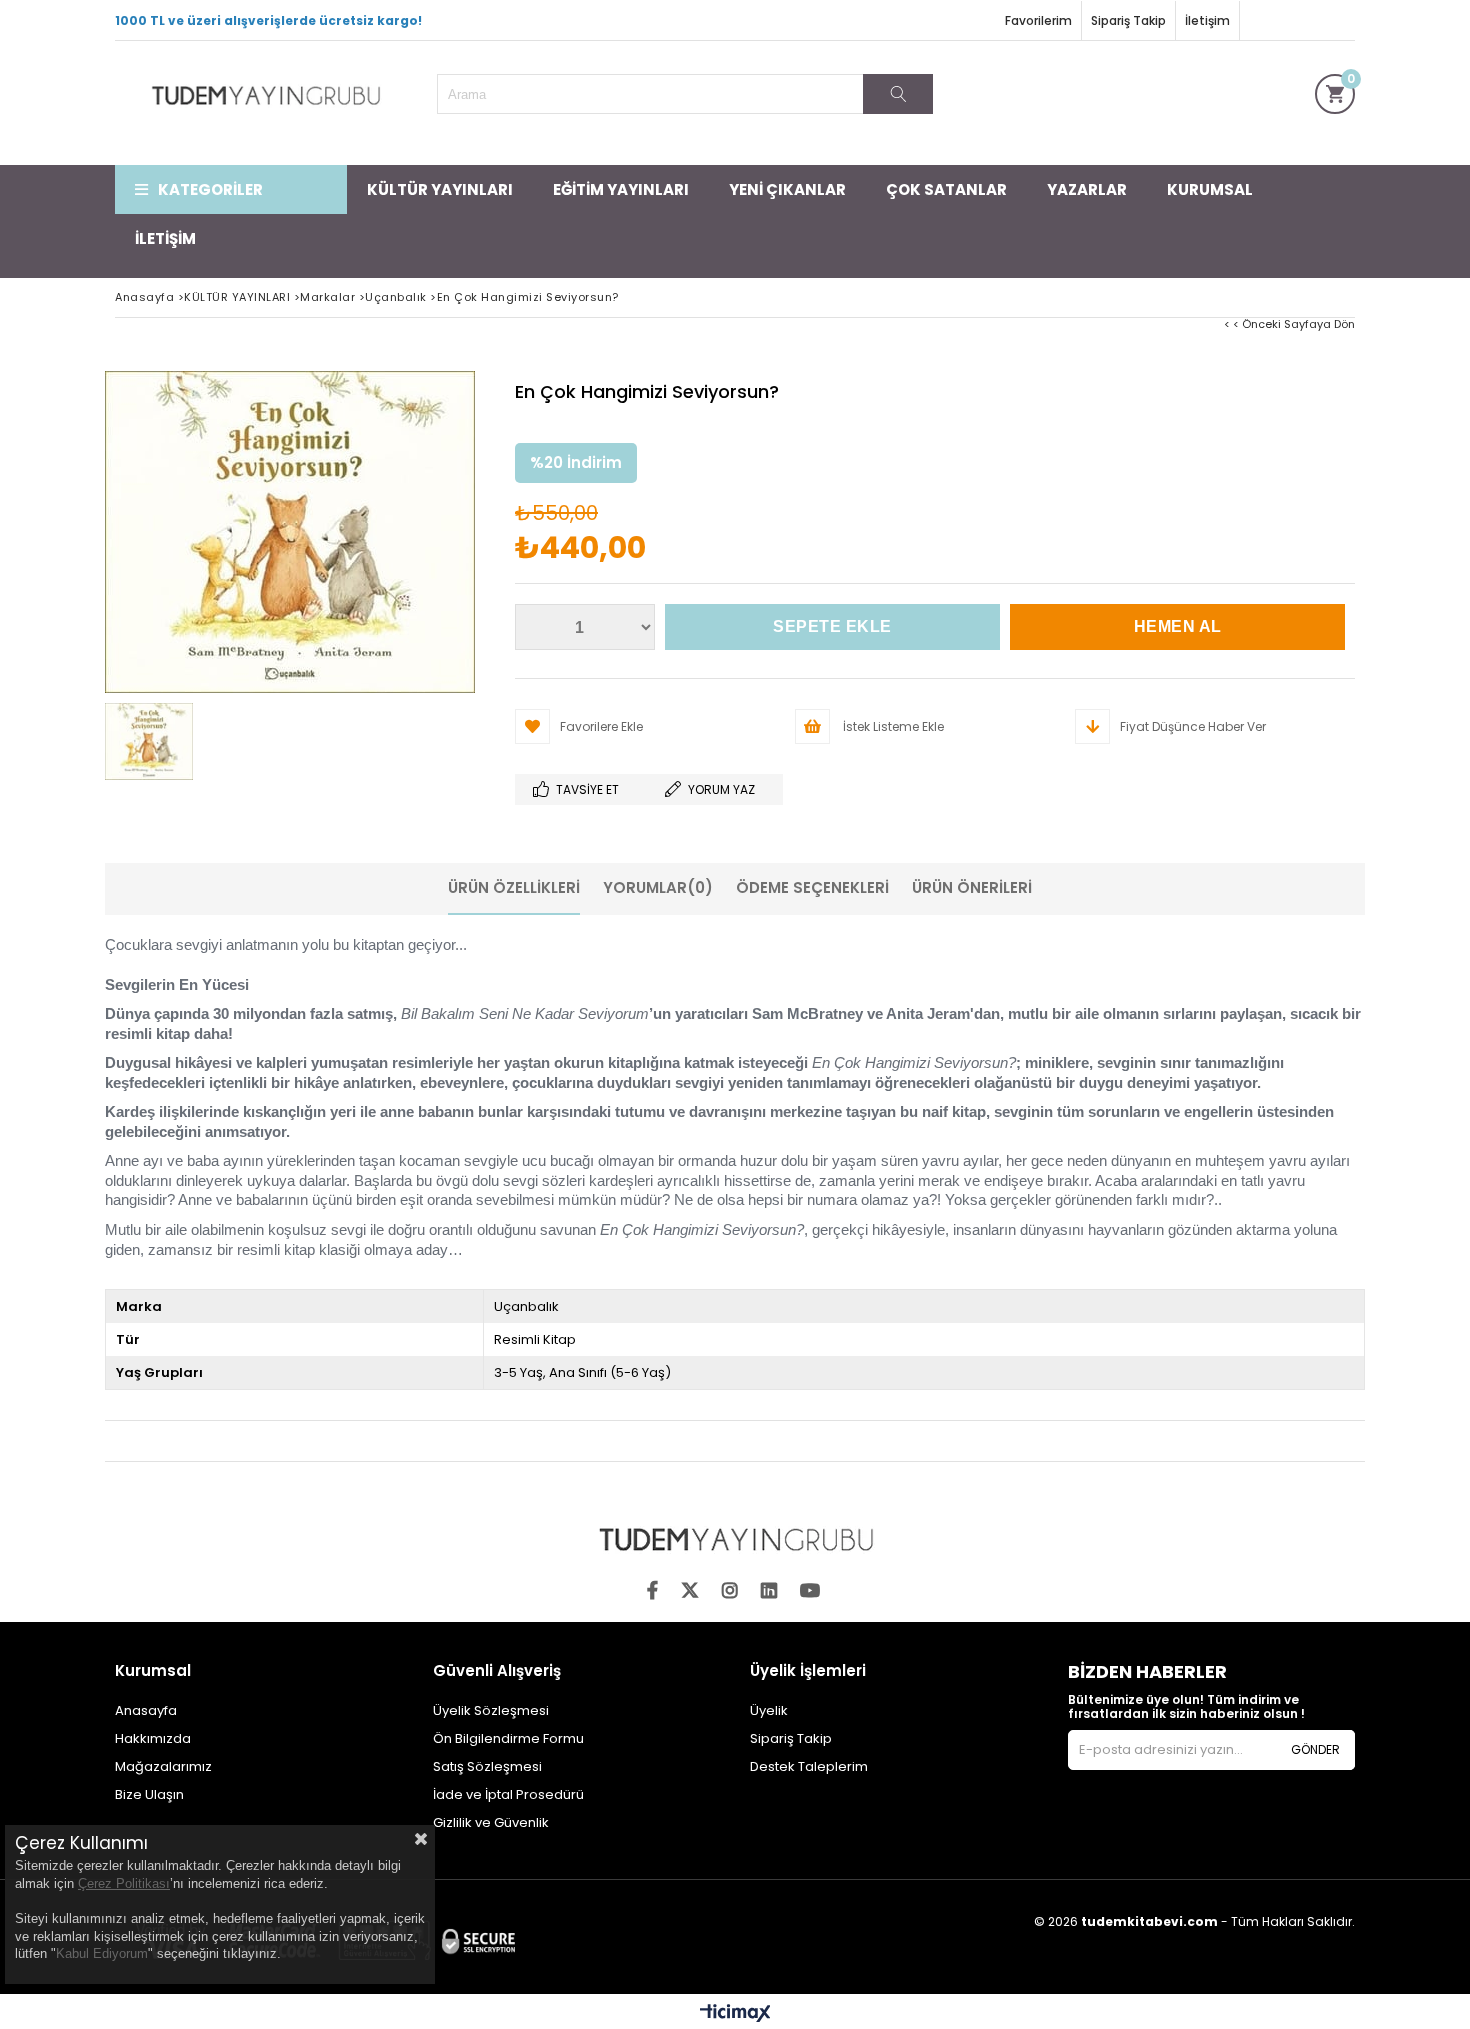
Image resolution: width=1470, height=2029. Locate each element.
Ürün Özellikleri (514, 887)
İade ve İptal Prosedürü (508, 1794)
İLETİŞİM (165, 238)
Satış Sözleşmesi (487, 1766)
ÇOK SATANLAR (946, 189)
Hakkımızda (153, 1738)
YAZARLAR (1087, 189)
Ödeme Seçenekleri (812, 887)
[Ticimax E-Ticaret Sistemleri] (735, 2014)
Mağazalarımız (163, 1766)
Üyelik (769, 1710)
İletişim (1207, 20)
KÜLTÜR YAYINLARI (440, 189)
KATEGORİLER (210, 189)
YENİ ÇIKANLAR (787, 189)
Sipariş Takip (1128, 20)
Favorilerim (1038, 20)
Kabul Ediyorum (102, 1953)
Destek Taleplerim (809, 1766)
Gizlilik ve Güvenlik (491, 1822)
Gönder (1315, 1749)
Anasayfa (146, 1710)
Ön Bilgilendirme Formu (508, 1738)
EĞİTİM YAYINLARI (621, 189)
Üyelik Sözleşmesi (491, 1710)
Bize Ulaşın (149, 1794)
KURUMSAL (1210, 189)
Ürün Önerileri (972, 887)
